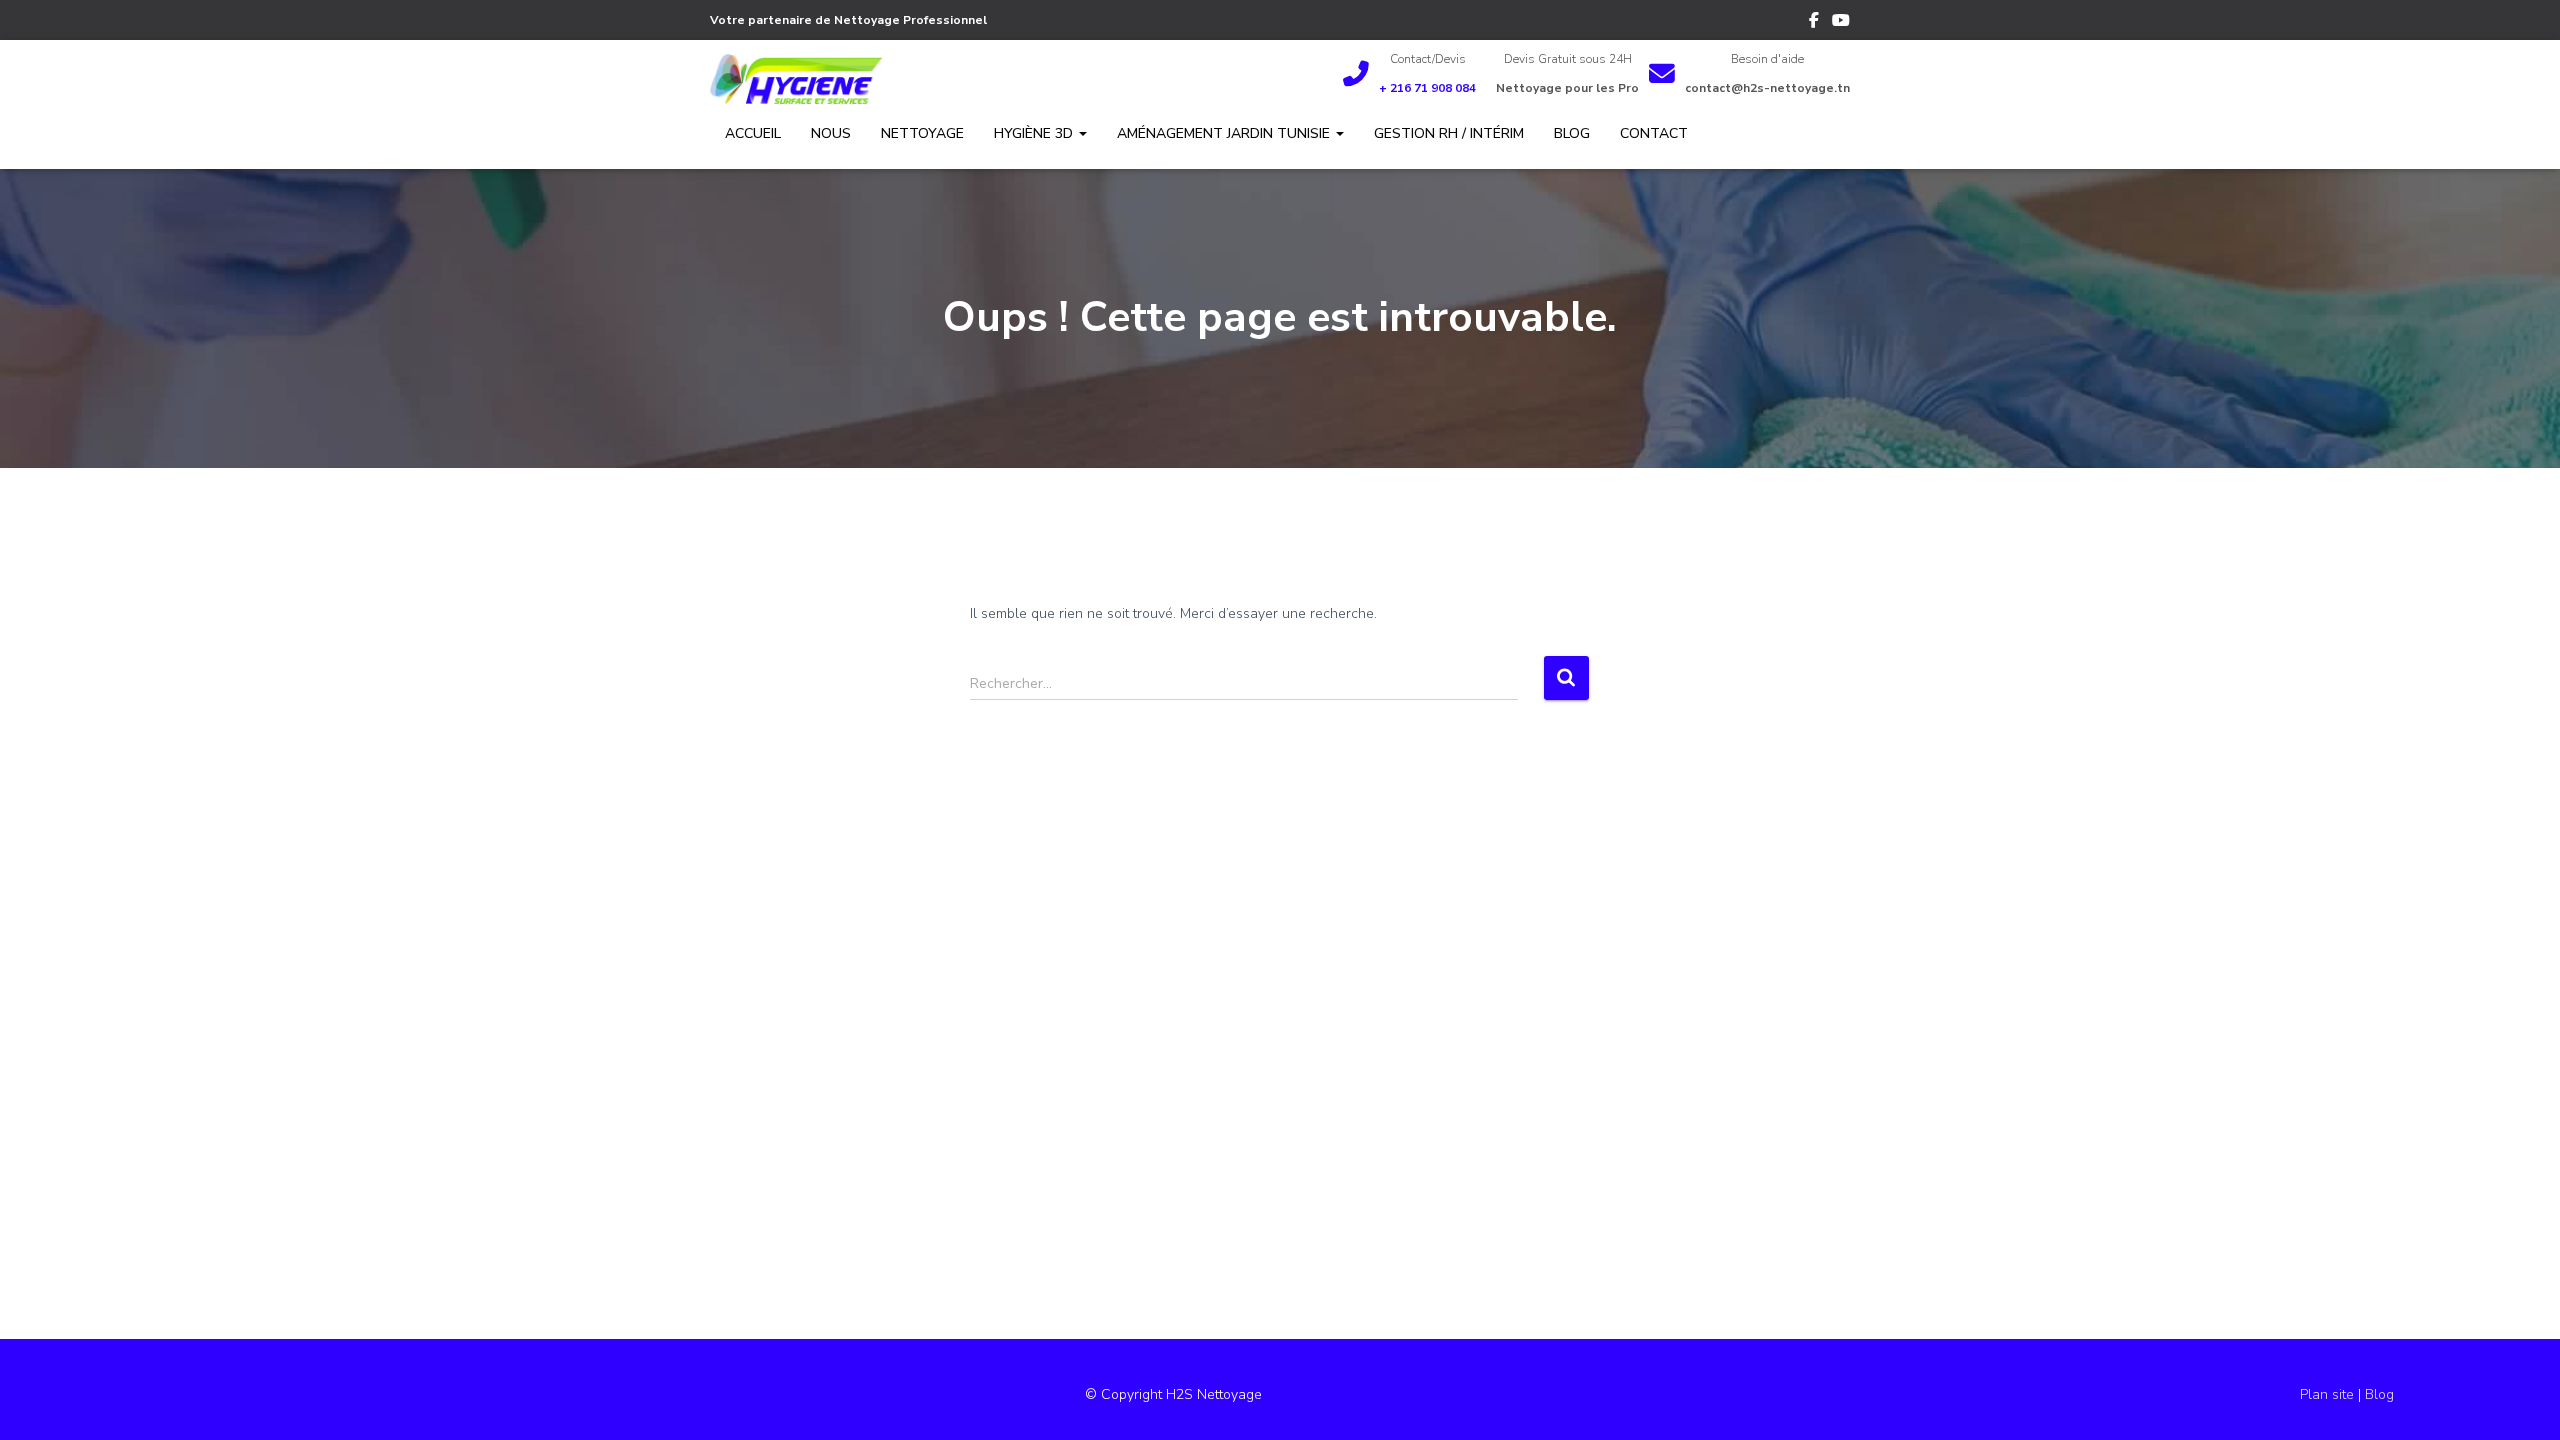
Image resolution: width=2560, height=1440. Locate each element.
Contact (1654, 133)
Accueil (753, 133)
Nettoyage (922, 133)
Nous (831, 133)
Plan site (2329, 1394)
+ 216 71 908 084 (1427, 88)
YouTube (1841, 23)
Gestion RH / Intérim (1449, 133)
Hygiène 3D (1035, 133)
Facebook (1814, 23)
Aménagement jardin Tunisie (1225, 133)
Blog (1572, 133)
